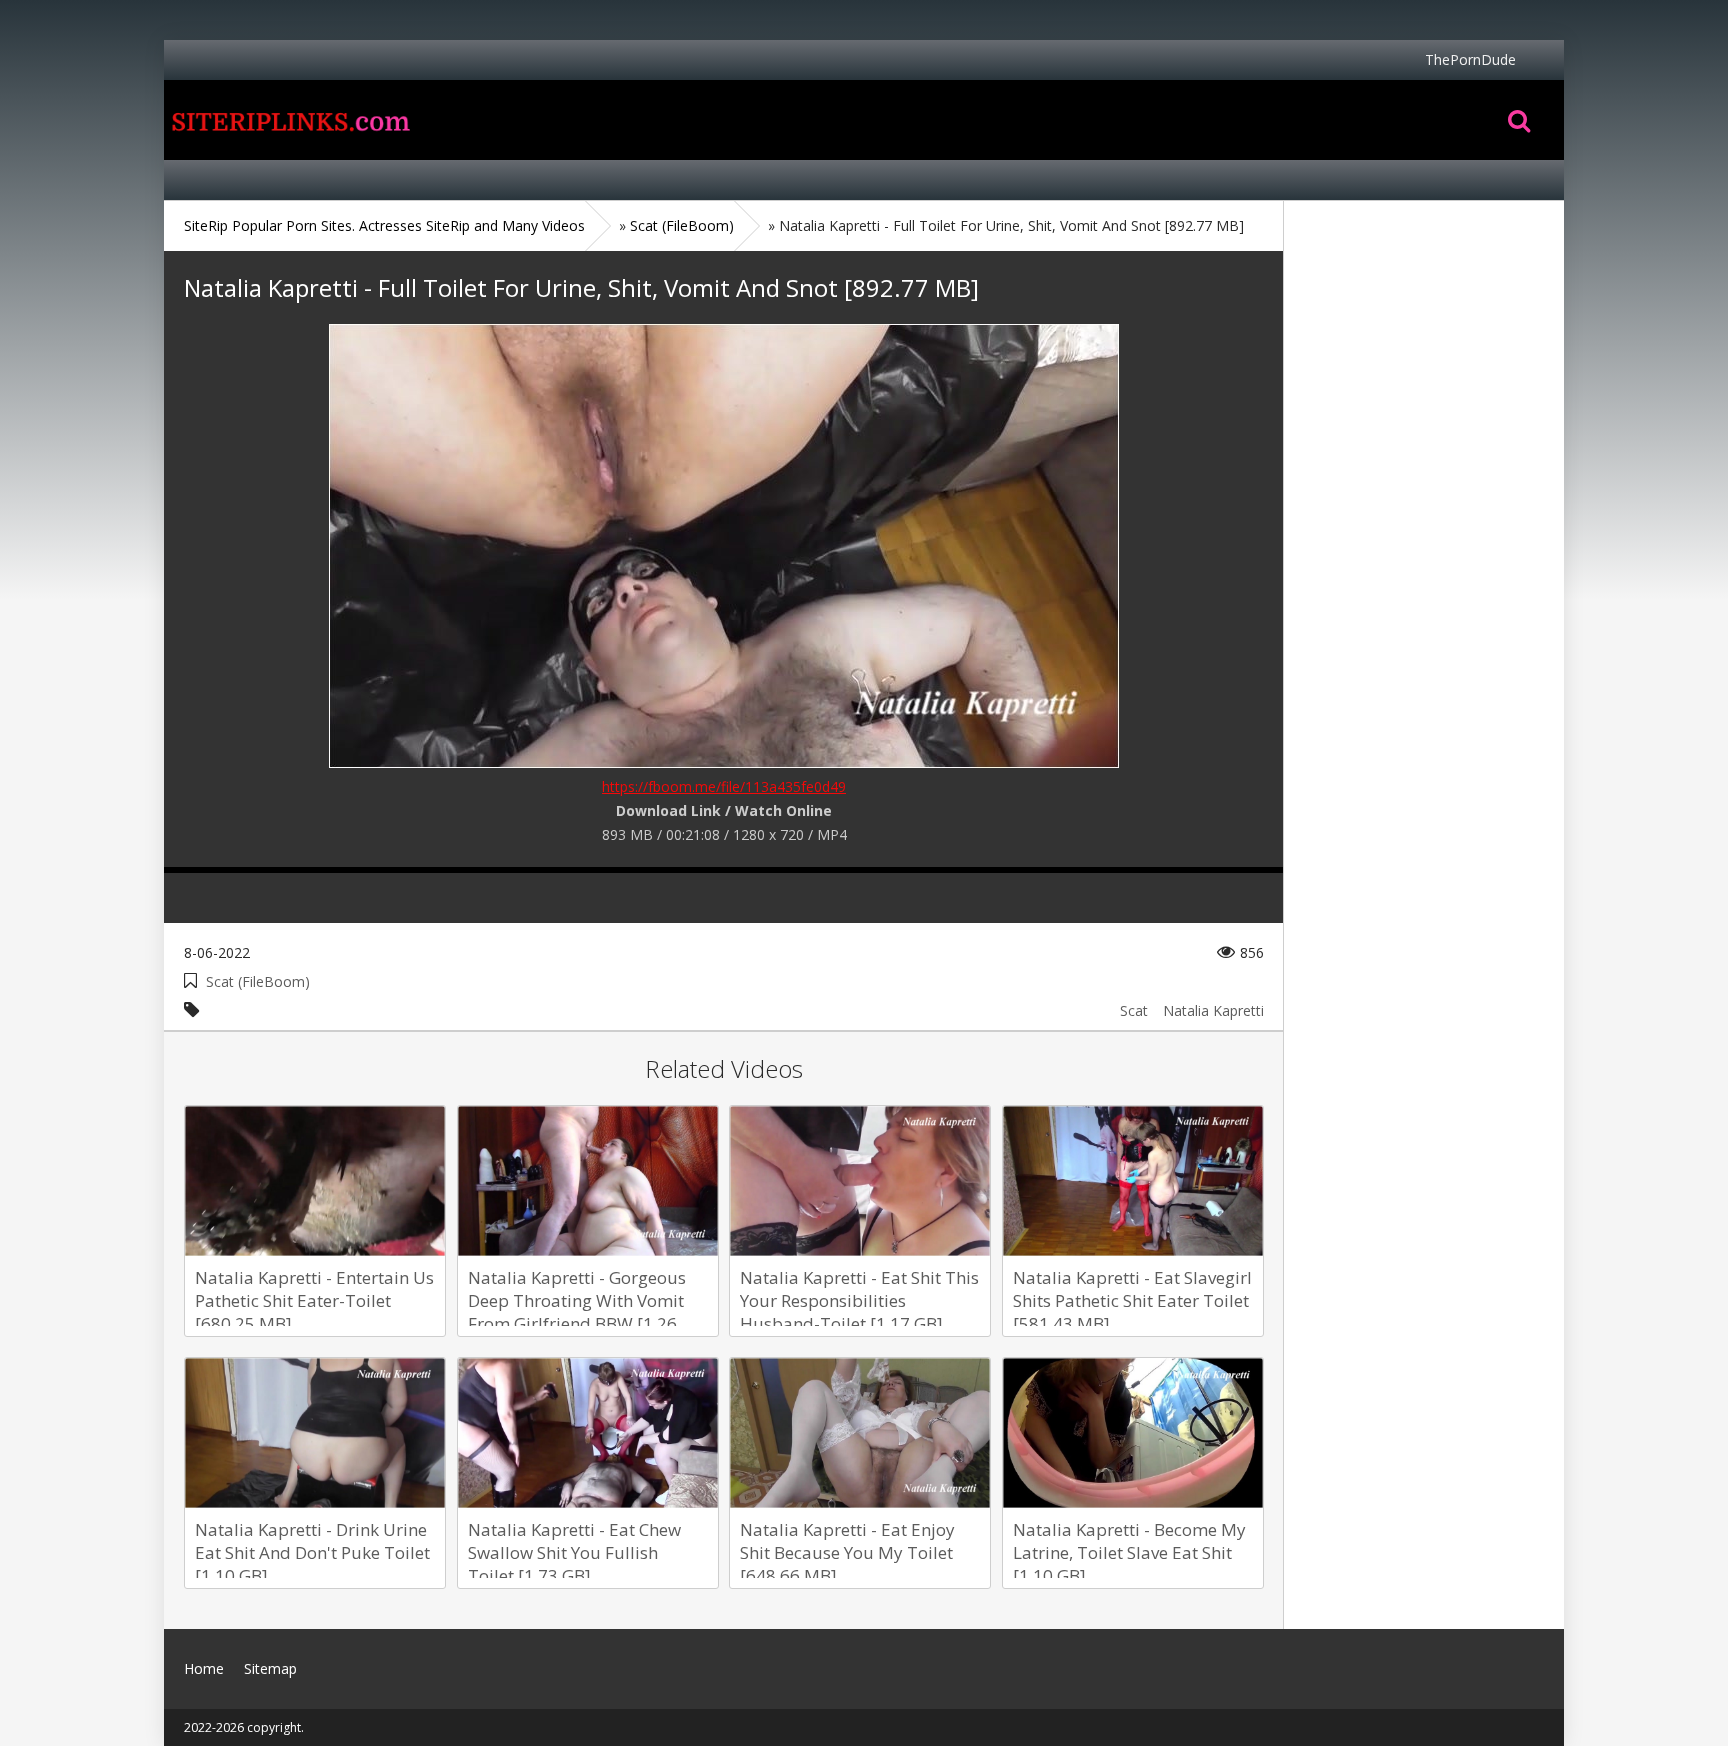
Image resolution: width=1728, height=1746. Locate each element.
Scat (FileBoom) (258, 981)
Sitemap (270, 1668)
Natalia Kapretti (1213, 1010)
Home (289, 120)
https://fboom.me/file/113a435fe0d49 (724, 786)
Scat (1134, 1010)
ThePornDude (1470, 59)
